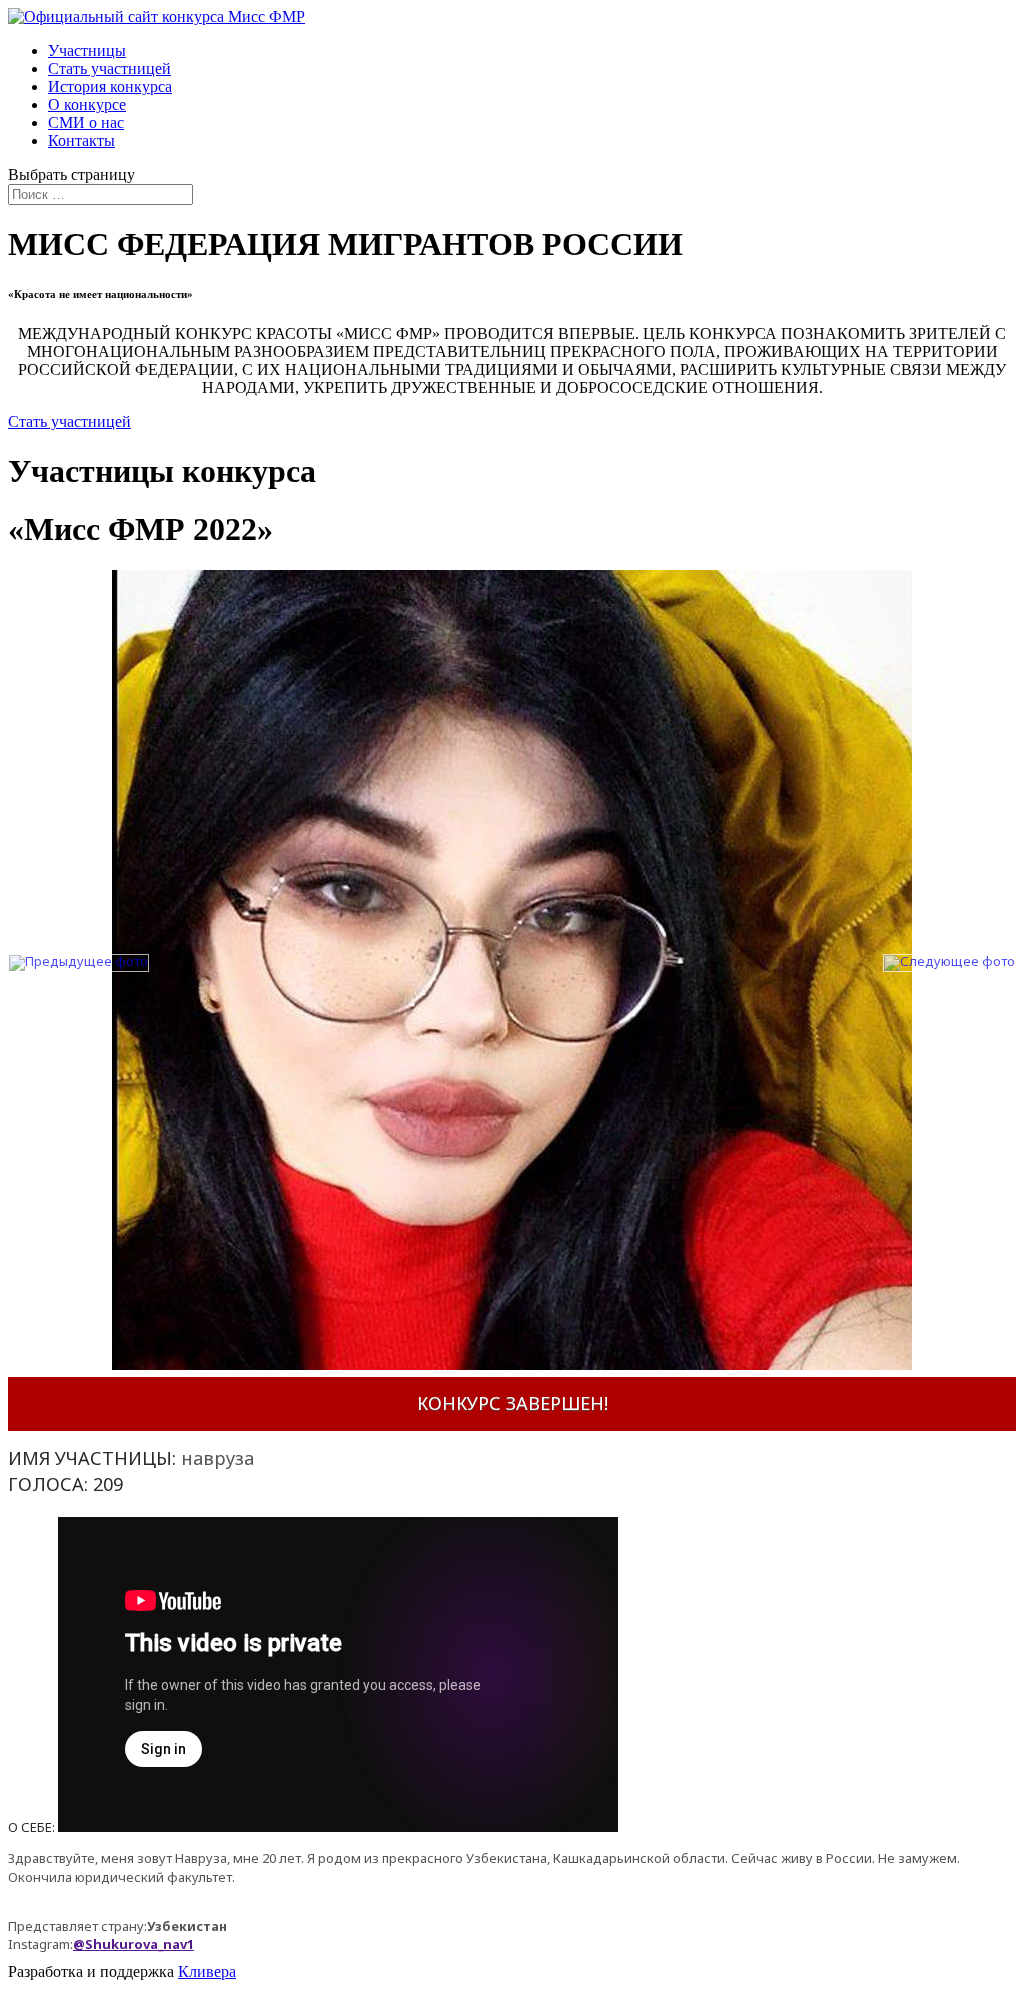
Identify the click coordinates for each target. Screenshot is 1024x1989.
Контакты (81, 140)
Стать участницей (109, 68)
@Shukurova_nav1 (133, 1944)
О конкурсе (87, 104)
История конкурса (110, 86)
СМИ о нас (86, 122)
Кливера (207, 1971)
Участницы (87, 50)
